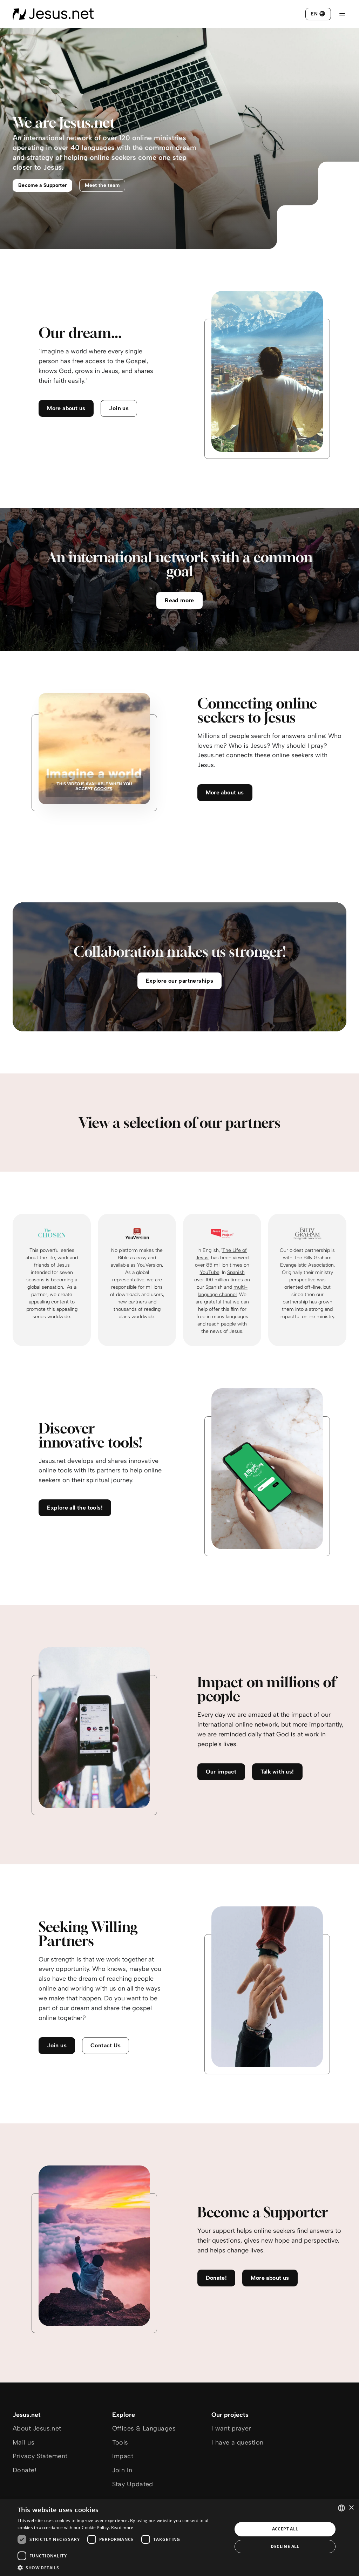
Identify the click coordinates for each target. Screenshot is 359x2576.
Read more (122, 2527)
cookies (103, 789)
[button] (122, 2567)
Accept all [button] (285, 2529)
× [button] (351, 2508)
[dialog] (179, 2538)
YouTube (210, 1272)
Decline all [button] (285, 2546)
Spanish (236, 1272)
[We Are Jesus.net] (53, 14)
